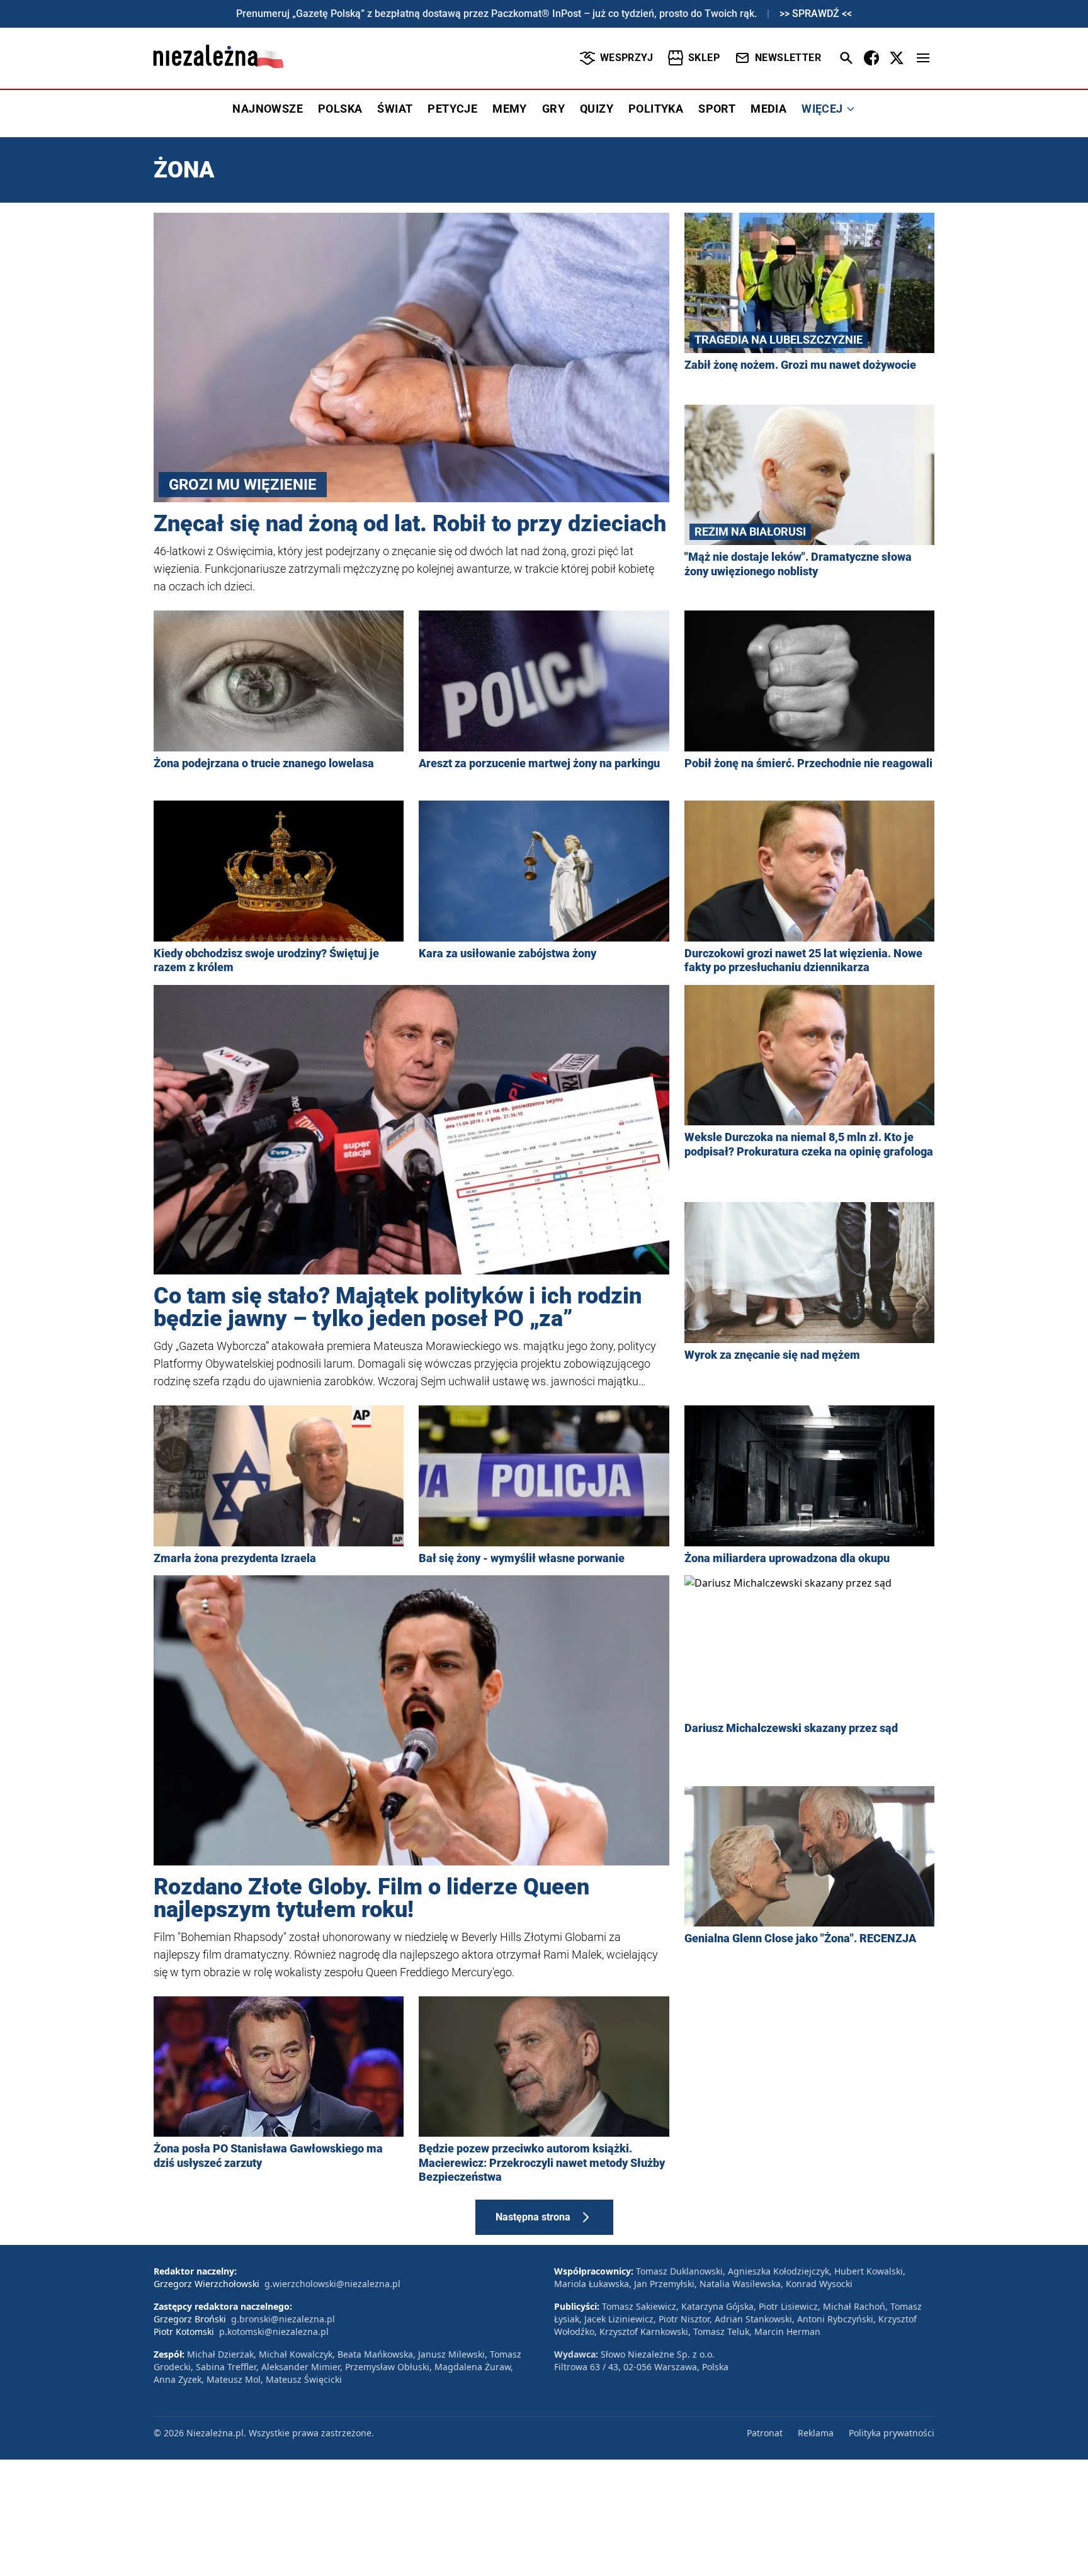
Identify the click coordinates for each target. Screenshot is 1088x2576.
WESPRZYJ (626, 58)
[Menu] (923, 58)
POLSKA (340, 109)
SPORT (717, 109)
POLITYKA (656, 109)
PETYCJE (452, 109)
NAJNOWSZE (268, 109)
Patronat (765, 2433)
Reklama (816, 2433)
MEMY (510, 109)
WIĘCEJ (822, 109)
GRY (553, 109)
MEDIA (768, 109)
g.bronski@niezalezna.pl (283, 2319)
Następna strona (533, 2217)
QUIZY (597, 109)
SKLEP (704, 58)
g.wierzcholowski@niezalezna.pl (332, 2284)
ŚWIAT (395, 109)
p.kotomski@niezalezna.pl (274, 2331)
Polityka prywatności (892, 2433)
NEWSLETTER (788, 58)
